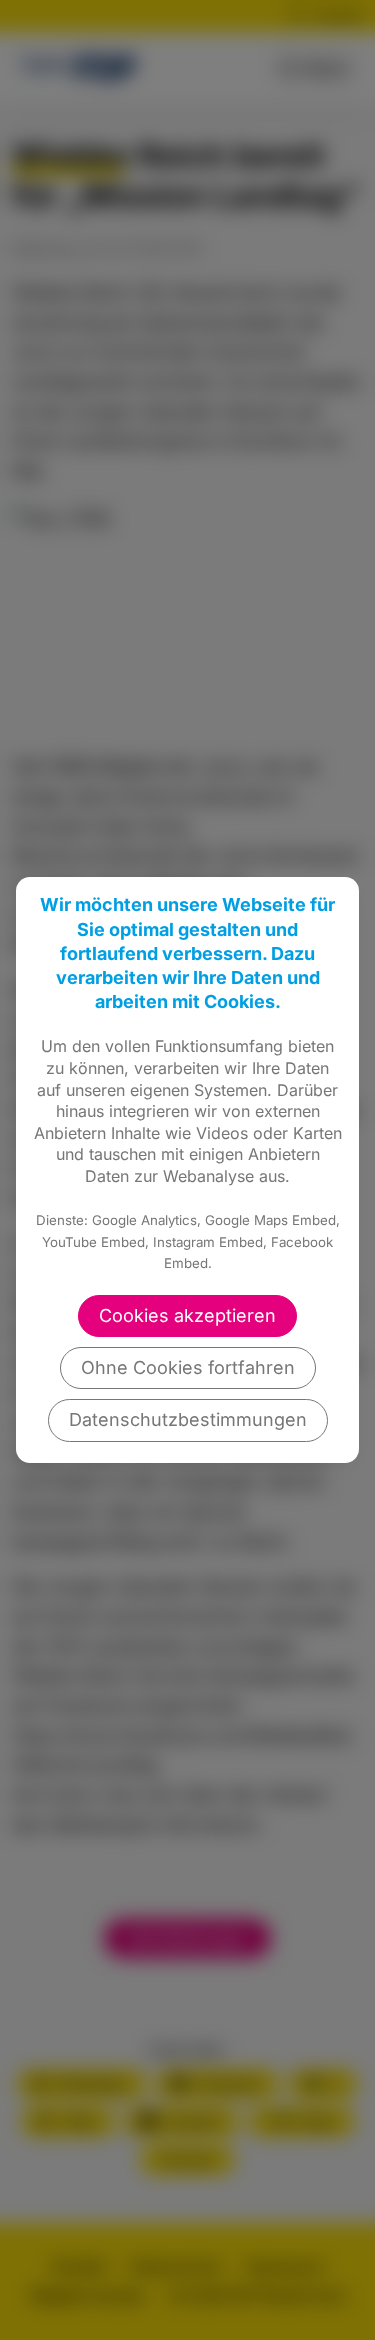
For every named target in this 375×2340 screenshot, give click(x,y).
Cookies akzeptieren (187, 1315)
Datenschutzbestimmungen (188, 1419)
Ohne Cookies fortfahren (188, 1367)
